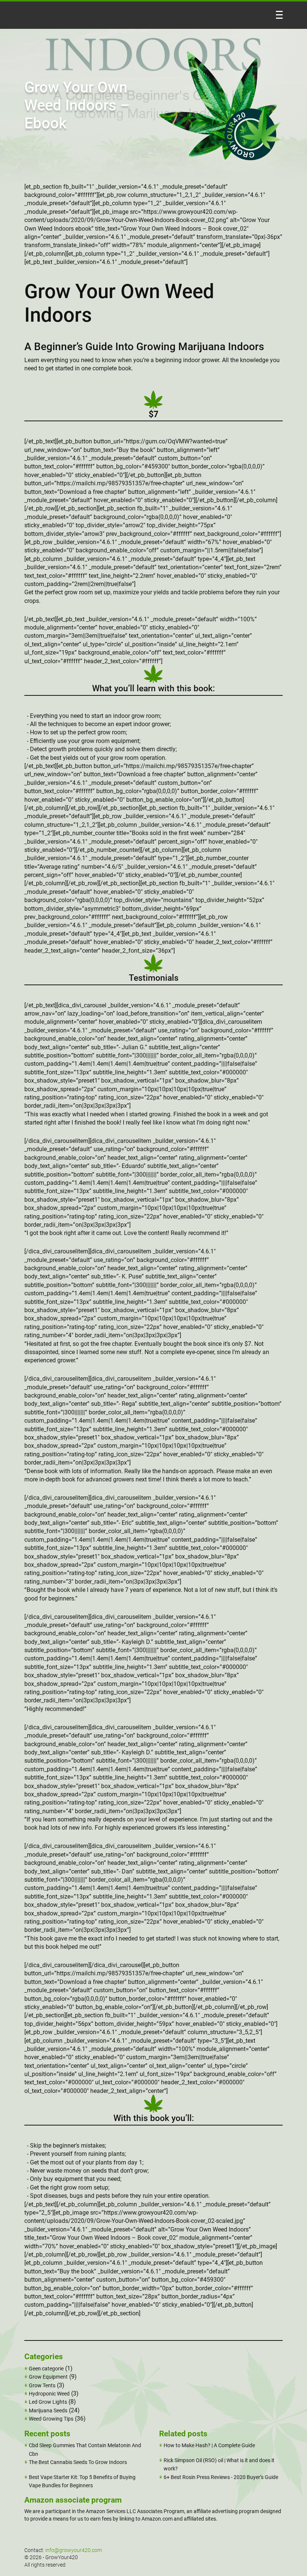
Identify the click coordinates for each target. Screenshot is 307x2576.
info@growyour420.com (74, 2550)
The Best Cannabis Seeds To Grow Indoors (78, 2462)
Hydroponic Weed (49, 2394)
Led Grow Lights (48, 2402)
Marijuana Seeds (48, 2410)
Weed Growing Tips (51, 2419)
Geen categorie (46, 2369)
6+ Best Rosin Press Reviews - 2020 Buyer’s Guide (221, 2477)
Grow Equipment (48, 2377)
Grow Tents (42, 2385)
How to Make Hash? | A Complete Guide (209, 2445)
